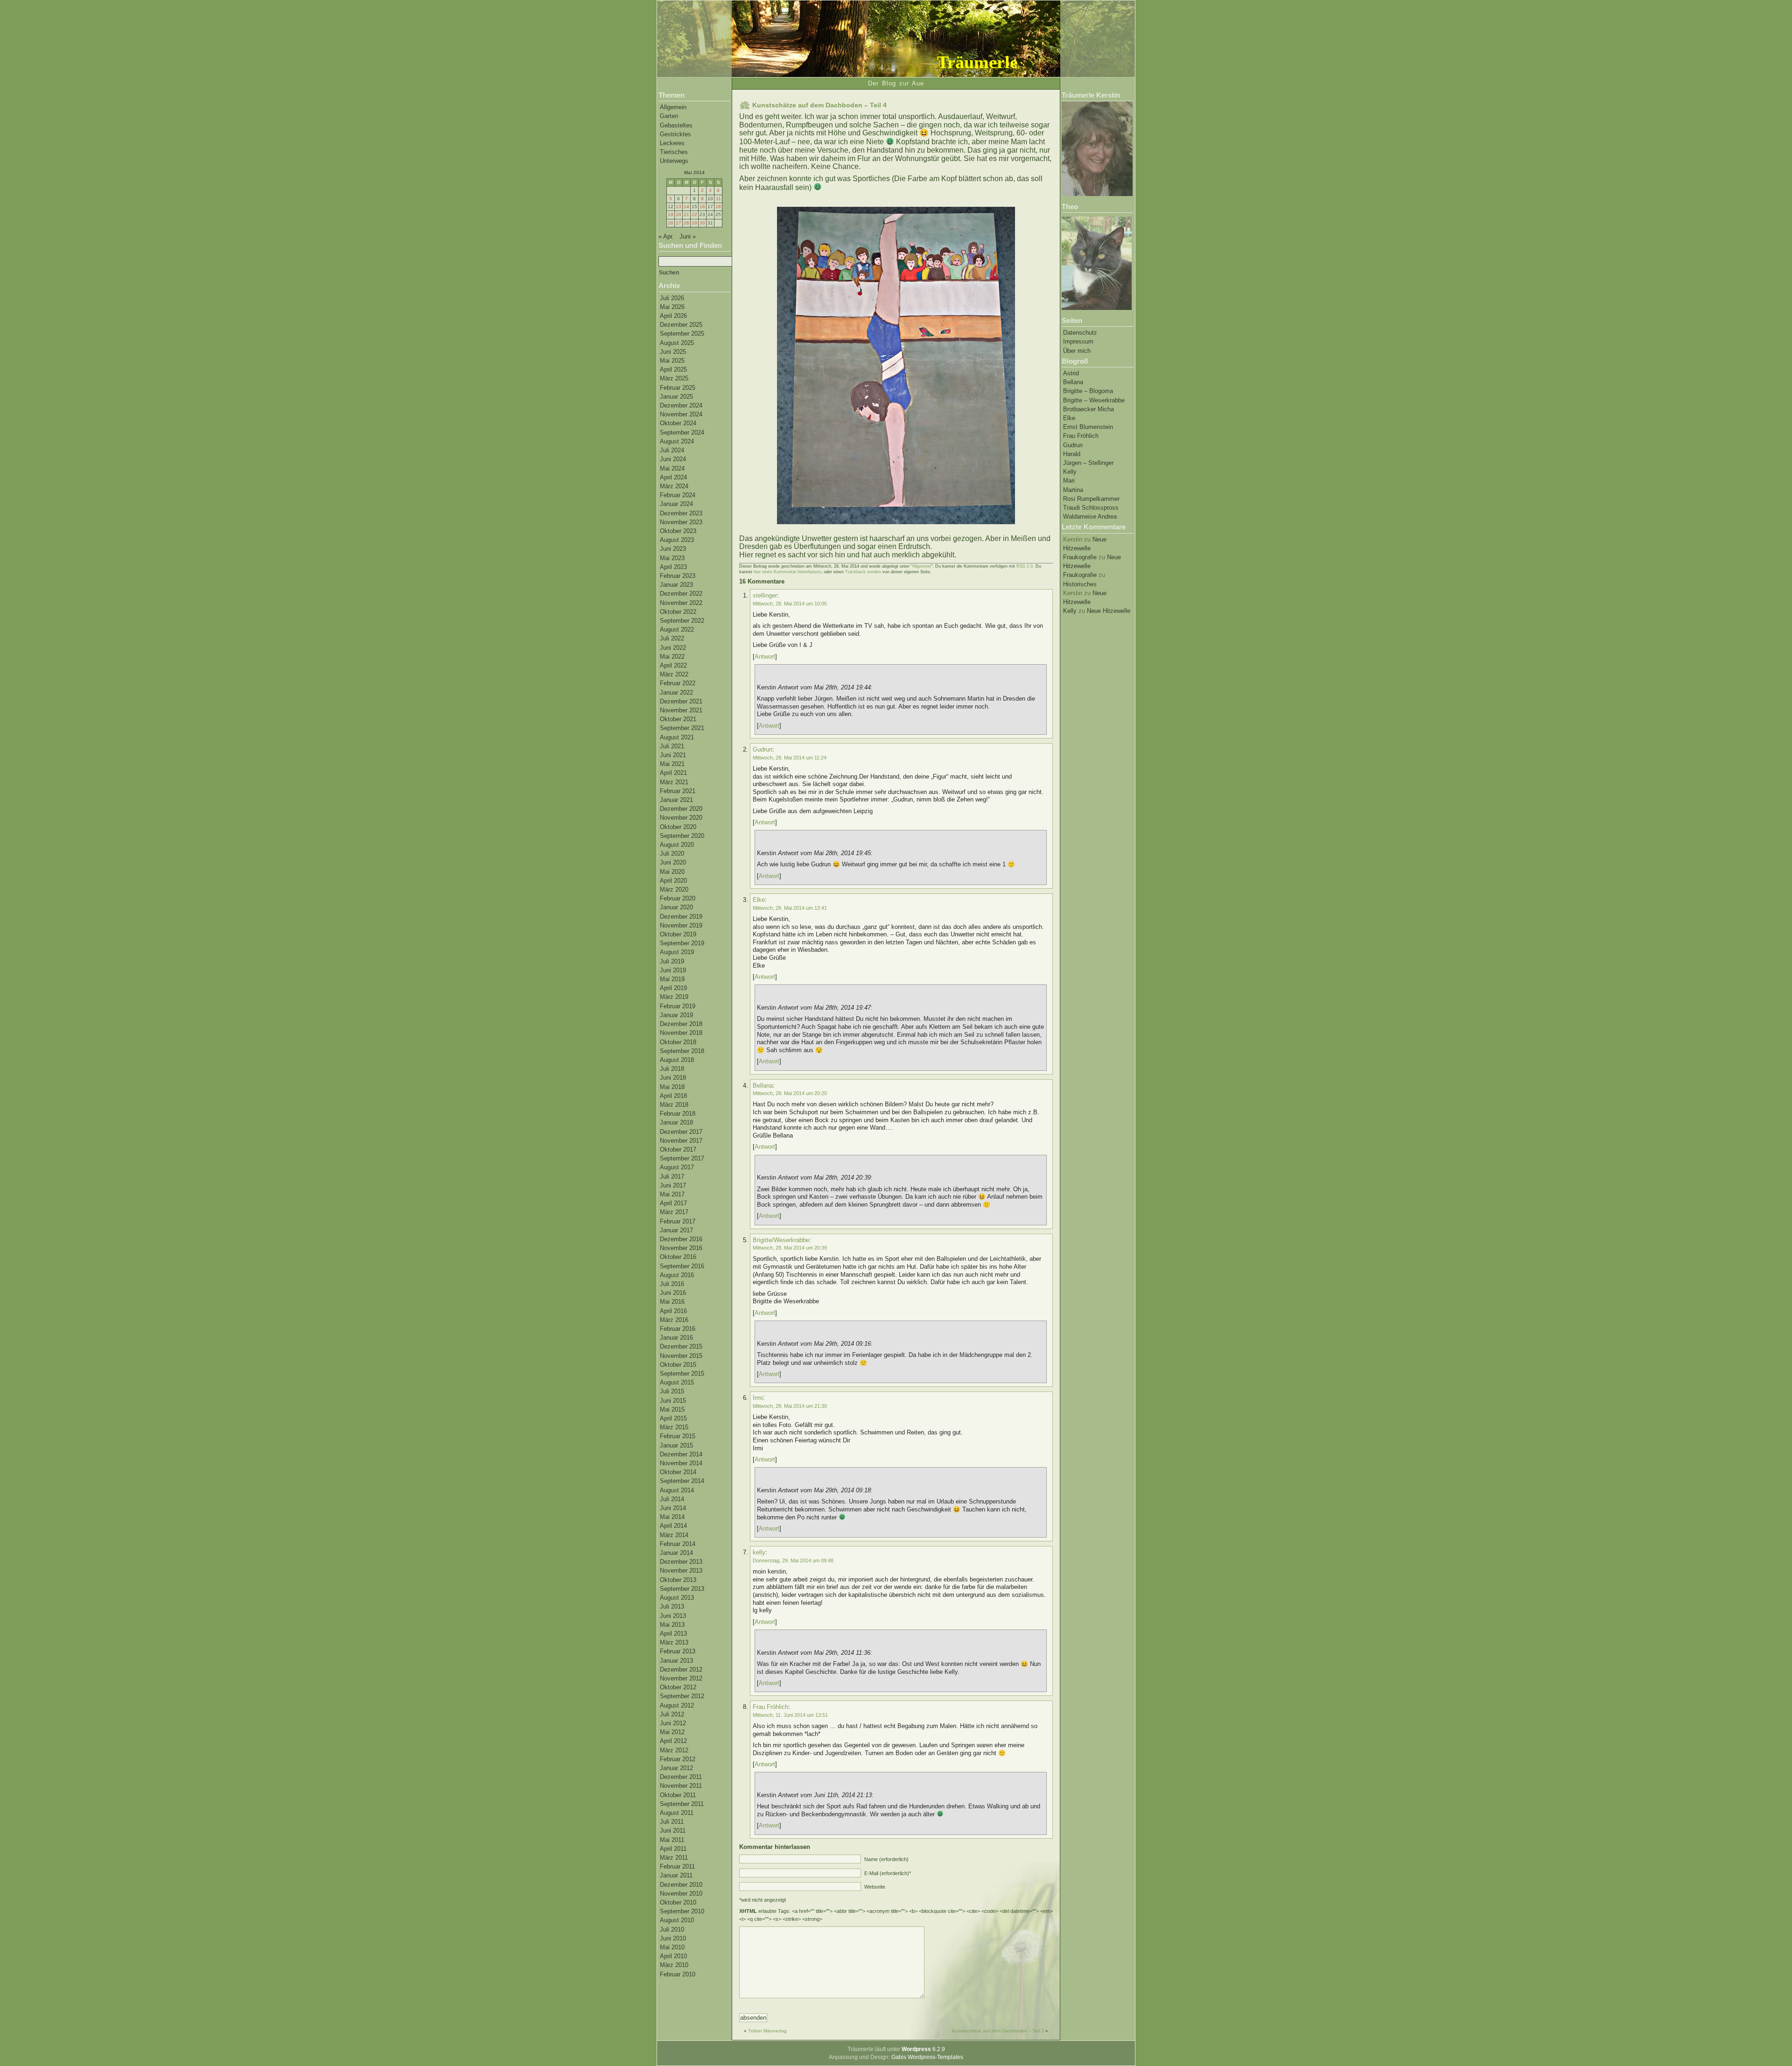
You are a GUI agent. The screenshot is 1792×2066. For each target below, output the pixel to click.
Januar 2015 (676, 1445)
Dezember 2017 (681, 1132)
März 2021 (674, 782)
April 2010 (673, 1956)
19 (671, 214)
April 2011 (673, 1849)
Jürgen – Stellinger (1088, 463)
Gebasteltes (676, 125)
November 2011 (681, 1786)
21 (686, 214)
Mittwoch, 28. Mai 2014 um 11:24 (790, 758)
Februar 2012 (678, 1759)
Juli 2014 (672, 1499)
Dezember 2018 (681, 1024)
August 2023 (677, 540)
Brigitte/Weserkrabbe (781, 1240)
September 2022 (682, 621)
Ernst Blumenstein (1088, 427)
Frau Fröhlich (1081, 436)
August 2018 (677, 1060)
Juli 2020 (672, 854)
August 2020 (677, 845)
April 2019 (673, 988)
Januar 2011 (676, 1875)
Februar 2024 (678, 495)
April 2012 (673, 1741)
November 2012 (681, 1678)
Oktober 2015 (678, 1365)
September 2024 (682, 432)
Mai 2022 (672, 657)
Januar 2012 (676, 1768)
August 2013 (677, 1598)
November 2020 (681, 818)
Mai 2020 (672, 872)
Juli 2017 (672, 1177)
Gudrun (1073, 445)
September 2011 (682, 1804)
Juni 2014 (673, 1508)
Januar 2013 (676, 1661)
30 (702, 223)
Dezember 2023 (681, 513)
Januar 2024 (676, 504)
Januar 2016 (676, 1338)
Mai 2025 (672, 361)
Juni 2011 (673, 1831)
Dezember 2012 (681, 1669)
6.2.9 (923, 2049)
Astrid (1071, 373)
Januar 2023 (676, 585)
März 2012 (674, 1750)
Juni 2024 (673, 459)
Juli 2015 (672, 1391)
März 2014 (674, 1535)
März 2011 (674, 1858)
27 (679, 223)
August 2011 (677, 1813)
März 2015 (674, 1427)
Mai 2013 (672, 1625)
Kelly (1070, 472)
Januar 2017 (676, 1230)
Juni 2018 (673, 1078)
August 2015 (677, 1382)
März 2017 (674, 1212)
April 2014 (673, 1526)
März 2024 (674, 486)
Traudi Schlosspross (1091, 508)
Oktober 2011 (678, 1795)
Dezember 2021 (681, 701)
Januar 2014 (676, 1553)
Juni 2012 (673, 1723)
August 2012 (677, 1705)
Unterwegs (674, 161)
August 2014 (677, 1490)
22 (694, 214)
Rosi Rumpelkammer (1091, 499)
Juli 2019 (672, 961)
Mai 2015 (672, 1409)
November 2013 (681, 1571)
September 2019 (682, 943)
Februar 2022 (678, 683)
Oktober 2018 (678, 1042)
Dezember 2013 (681, 1562)
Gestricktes (675, 134)
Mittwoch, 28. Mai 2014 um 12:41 (790, 908)
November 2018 (681, 1033)
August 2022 (677, 629)
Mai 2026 (672, 307)
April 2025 (673, 369)
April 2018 (673, 1096)
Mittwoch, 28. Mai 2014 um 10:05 (790, 604)
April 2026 (673, 316)
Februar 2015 (678, 1436)
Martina (1073, 490)
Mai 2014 (672, 1517)
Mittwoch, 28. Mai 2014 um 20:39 (790, 1248)
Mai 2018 (672, 1087)
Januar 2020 (676, 907)
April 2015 (673, 1418)
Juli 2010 (672, 1929)
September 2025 (682, 334)
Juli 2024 (672, 450)
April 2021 (673, 773)
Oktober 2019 (678, 934)
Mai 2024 (672, 468)
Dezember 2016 (681, 1239)
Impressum (1078, 341)
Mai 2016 (672, 1302)
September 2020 (682, 836)
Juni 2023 (673, 549)
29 (694, 223)
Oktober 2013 (678, 1580)
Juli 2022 (672, 638)
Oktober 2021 (678, 719)
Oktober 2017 (678, 1149)
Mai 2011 (672, 1840)
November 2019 (681, 925)
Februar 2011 (677, 1866)
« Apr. (666, 236)
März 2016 (674, 1320)
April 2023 (673, 567)
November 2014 (681, 1463)
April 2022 (673, 665)
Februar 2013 (678, 1651)
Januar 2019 (676, 1015)
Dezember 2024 (681, 405)
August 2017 (677, 1167)
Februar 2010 (678, 1974)
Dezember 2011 (681, 1777)
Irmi (758, 1398)
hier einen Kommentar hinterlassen (787, 572)
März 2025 (674, 378)
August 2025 (677, 343)
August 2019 (677, 952)
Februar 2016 (678, 1329)
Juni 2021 (673, 755)
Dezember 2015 (681, 1346)
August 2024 (677, 441)
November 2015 (681, 1356)
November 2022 (681, 603)
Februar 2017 (678, 1221)
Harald (1072, 454)
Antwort (765, 657)
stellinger (765, 595)
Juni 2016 (673, 1293)
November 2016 (681, 1248)
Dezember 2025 (681, 325)
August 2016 (677, 1275)
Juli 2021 (672, 746)
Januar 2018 (676, 1122)
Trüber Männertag (767, 2031)
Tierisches (674, 152)
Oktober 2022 (678, 612)
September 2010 (682, 1911)
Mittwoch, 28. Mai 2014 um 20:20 (790, 1093)
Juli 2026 (672, 298)
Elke (1069, 418)
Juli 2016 (672, 1284)
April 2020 (673, 881)
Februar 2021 (678, 791)
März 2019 (674, 997)
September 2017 (682, 1158)
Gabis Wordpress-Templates (927, 2057)
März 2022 (674, 674)
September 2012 (682, 1696)
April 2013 (673, 1634)
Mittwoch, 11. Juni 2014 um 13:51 (790, 1715)
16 (702, 207)
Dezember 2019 (681, 917)
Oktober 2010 (678, 1902)
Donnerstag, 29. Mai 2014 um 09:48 (793, 1560)
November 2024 (681, 414)
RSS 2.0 (1025, 566)
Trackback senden (863, 572)
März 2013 (674, 1642)
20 (679, 214)
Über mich (1077, 351)
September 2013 (682, 1589)
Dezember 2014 (681, 1454)
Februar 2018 (678, 1114)
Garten (669, 116)
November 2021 (681, 710)
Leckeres (672, 143)
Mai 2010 (672, 1947)
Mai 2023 (672, 558)
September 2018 (682, 1051)
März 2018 (674, 1105)
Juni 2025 (673, 352)
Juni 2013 (673, 1616)
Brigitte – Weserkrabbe (1094, 400)
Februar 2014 (678, 1544)
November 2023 (681, 522)
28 (686, 223)
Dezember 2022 (681, 594)
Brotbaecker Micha (1088, 409)
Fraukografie (1080, 557)
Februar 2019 (678, 1006)
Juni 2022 (673, 648)
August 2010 (677, 1920)
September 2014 (682, 1481)
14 (686, 207)
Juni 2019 (673, 970)
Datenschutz (1080, 333)
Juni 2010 (673, 1938)
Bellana (1073, 382)
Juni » (688, 236)
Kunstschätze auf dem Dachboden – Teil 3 (998, 2031)
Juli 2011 (672, 1822)
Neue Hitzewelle (1109, 611)
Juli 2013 (672, 1606)
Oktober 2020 (678, 827)
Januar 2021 (676, 800)
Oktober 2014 (678, 1472)
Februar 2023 (678, 576)
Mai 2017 (672, 1194)
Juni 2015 (673, 1401)
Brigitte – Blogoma (1088, 391)
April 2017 (673, 1203)
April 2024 (673, 477)
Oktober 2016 (678, 1257)
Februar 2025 (678, 388)
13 (679, 207)
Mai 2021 (672, 764)
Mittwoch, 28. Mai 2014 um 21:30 (790, 1406)
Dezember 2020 (681, 809)
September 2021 (682, 728)
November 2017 (681, 1141)
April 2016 (673, 1311)
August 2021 (677, 737)
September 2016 (682, 1266)
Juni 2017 (673, 1185)
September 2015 (682, 1374)
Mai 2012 (672, 1732)
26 (671, 223)
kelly (759, 1552)
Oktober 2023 (678, 531)
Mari (1069, 481)
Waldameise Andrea (1090, 516)
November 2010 (681, 1894)
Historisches (1080, 584)
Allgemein (673, 107)
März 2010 (674, 1965)
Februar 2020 (678, 898)
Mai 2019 (672, 979)
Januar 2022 (676, 692)
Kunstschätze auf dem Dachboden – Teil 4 (819, 105)
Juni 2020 (673, 862)
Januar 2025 (676, 397)
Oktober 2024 (678, 423)
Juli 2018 (672, 1069)
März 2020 (674, 889)
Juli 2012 (672, 1714)
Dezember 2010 (681, 1885)
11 (718, 199)
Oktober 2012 (678, 1687)
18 (718, 207)
